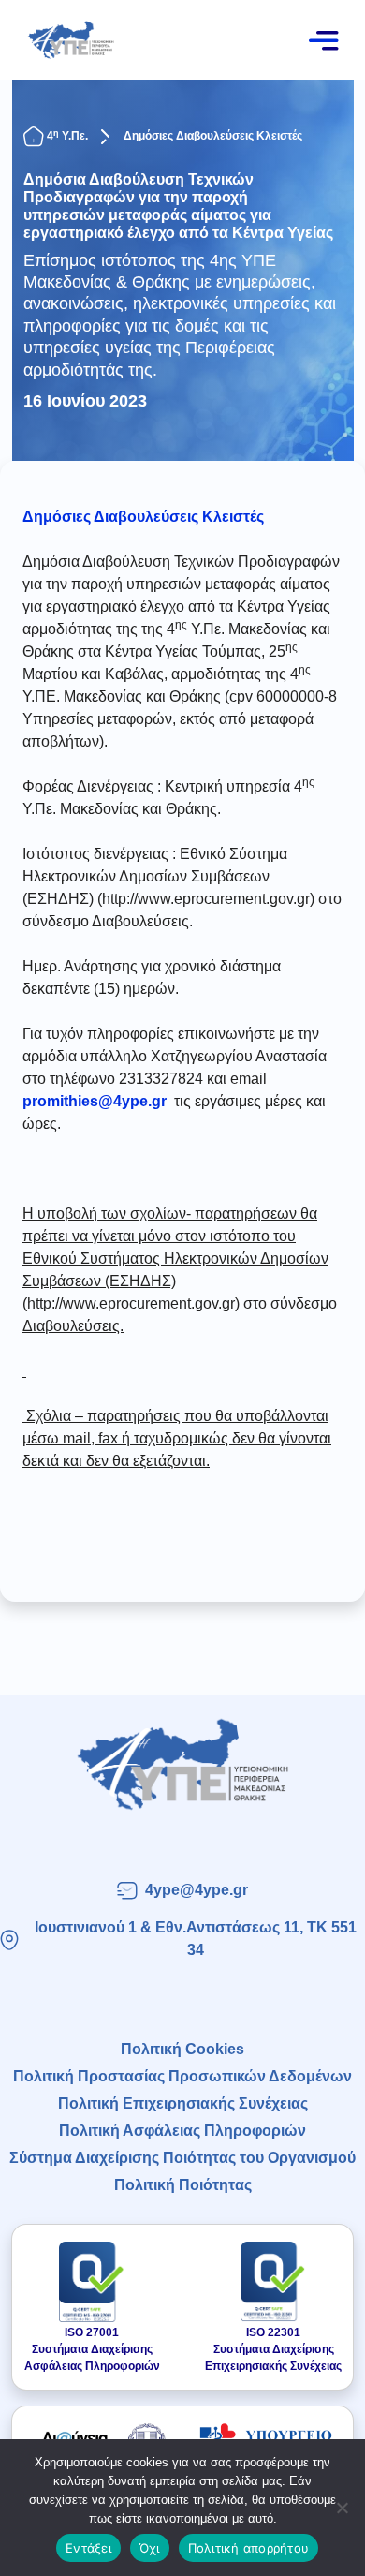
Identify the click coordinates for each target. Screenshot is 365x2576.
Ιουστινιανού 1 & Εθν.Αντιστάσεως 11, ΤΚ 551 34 (196, 1939)
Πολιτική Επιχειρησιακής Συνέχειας (183, 2103)
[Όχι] (342, 2508)
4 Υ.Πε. (67, 136)
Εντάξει (88, 2548)
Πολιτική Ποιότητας (183, 2185)
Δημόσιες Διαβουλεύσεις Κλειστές (213, 136)
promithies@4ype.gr (95, 1101)
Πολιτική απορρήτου (249, 2548)
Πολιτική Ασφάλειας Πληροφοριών (182, 2131)
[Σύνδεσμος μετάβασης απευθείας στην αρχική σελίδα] (182, 1764)
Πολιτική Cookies (182, 2049)
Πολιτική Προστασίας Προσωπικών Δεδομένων (182, 2076)
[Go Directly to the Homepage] (71, 39)
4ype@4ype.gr (197, 1890)
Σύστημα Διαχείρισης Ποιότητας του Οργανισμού (182, 2158)
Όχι (150, 2548)
